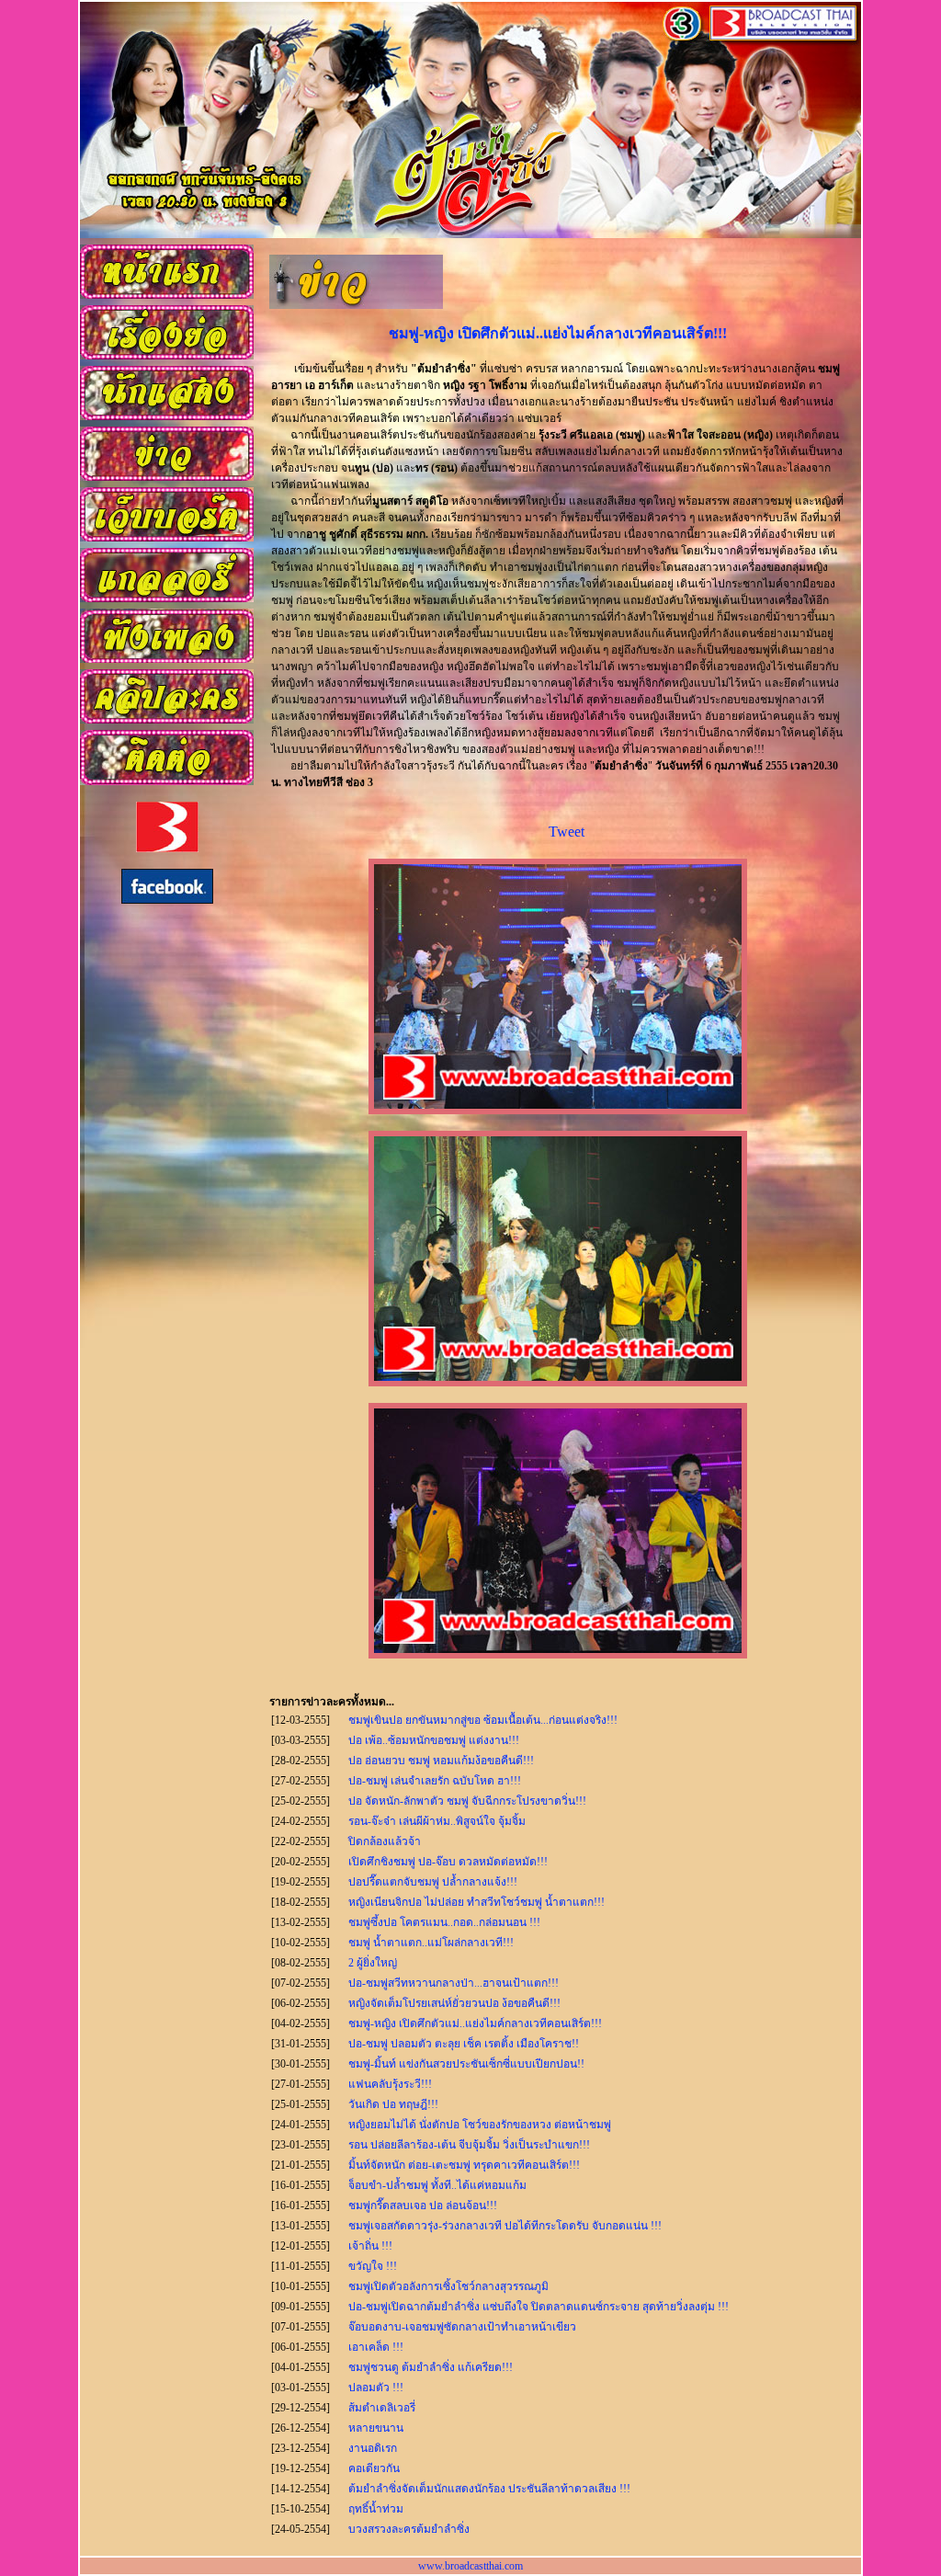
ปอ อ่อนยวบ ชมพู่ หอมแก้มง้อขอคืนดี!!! (441, 1761)
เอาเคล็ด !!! (376, 2347)
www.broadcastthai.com (470, 2566)
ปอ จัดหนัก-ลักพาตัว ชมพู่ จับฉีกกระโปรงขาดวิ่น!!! (467, 1801)
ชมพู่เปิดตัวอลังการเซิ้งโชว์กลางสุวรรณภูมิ (448, 2286)
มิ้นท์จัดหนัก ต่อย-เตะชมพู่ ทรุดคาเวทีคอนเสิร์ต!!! (464, 2165)
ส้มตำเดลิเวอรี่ (382, 2408)
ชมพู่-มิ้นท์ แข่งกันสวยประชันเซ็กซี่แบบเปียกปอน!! (466, 2064)
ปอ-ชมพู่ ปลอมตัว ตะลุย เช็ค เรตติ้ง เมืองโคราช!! (464, 2044)
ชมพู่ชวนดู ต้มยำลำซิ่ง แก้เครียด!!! (431, 2367)
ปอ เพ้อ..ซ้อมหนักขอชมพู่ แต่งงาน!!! (434, 1740)
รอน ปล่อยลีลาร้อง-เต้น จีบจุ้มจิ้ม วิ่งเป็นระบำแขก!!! (469, 2145)
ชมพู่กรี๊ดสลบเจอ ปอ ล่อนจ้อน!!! (423, 2206)
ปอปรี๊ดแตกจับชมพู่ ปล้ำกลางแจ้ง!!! (433, 1882)
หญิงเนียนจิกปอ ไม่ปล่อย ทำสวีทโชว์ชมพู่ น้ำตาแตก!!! (476, 1902)
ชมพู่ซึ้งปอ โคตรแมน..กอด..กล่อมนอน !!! (444, 1922)
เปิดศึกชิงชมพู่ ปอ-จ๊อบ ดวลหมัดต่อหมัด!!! (448, 1862)
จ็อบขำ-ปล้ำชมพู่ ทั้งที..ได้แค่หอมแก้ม (437, 2185)
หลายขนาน (376, 2428)
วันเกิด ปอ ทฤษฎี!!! (393, 2104)
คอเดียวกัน (374, 2468)
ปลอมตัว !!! (376, 2388)
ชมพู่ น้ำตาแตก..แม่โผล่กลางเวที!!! (431, 1943)
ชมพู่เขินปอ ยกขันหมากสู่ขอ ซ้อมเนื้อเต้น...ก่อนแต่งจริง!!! (483, 1720)
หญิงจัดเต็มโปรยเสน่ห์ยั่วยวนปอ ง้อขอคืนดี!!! (454, 2003)
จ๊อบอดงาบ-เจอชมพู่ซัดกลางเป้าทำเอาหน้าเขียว (462, 2327)
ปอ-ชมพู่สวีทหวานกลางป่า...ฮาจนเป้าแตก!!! (453, 1983)
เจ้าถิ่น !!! (370, 2246)
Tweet (567, 832)
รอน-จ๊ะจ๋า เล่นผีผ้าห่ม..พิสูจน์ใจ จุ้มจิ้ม (437, 1821)
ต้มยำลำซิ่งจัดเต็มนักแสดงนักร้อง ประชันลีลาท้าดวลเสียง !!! (489, 2489)
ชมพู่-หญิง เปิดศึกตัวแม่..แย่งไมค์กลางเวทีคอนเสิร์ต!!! (475, 2023)
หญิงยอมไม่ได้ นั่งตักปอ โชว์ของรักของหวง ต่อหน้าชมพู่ (480, 2125)
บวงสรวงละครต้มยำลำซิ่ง (409, 2529)
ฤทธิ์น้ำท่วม (376, 2509)
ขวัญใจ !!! (373, 2266)
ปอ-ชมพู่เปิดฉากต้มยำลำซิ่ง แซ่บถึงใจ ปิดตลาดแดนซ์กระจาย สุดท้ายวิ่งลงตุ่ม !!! (539, 2307)
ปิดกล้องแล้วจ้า (385, 1841)
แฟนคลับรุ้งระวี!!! (390, 2084)
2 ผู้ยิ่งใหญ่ (373, 1963)
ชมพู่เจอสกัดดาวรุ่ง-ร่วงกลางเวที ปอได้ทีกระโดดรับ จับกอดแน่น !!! (505, 2226)
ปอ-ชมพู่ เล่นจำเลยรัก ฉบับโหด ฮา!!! (435, 1781)
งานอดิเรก (373, 2448)
